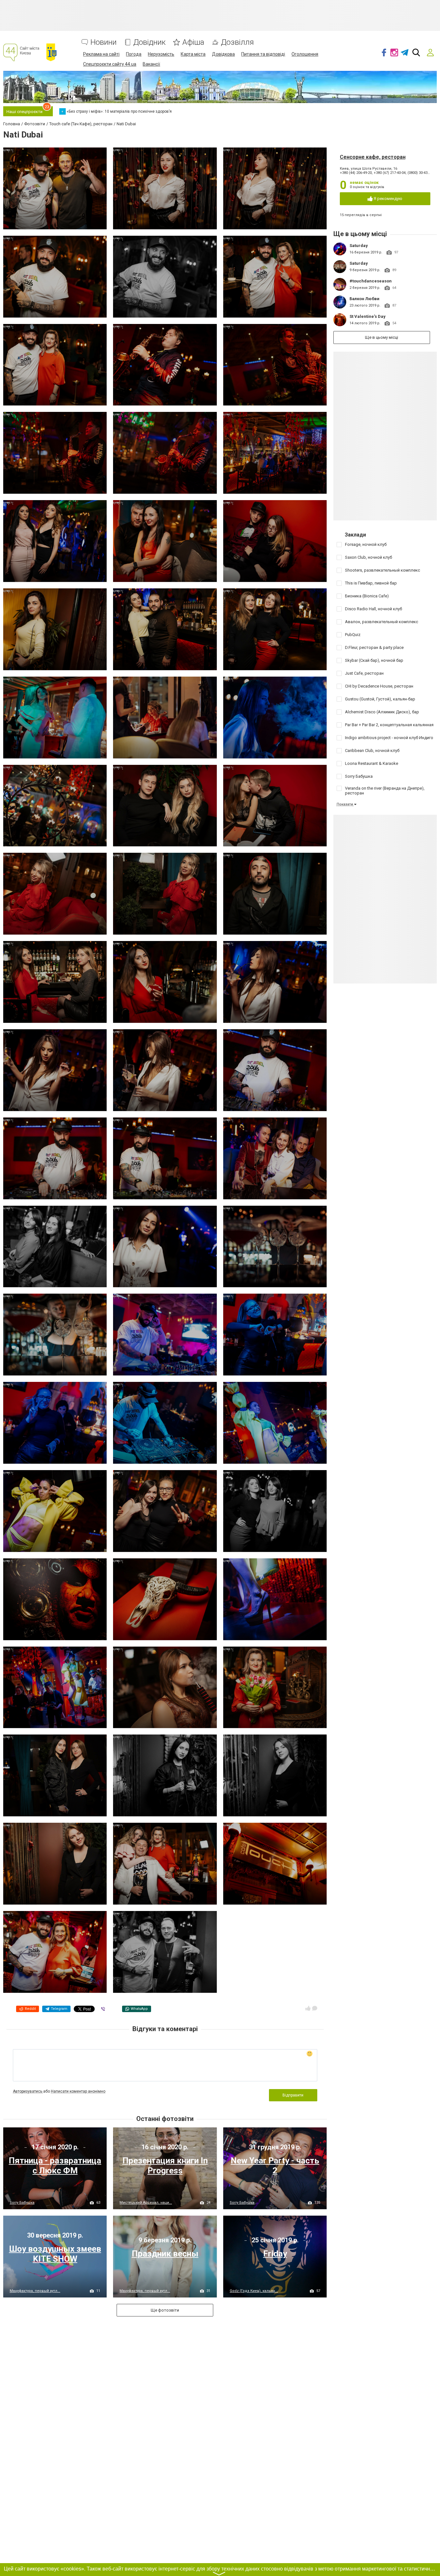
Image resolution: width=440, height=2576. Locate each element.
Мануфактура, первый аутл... (35, 2291)
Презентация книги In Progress (165, 2166)
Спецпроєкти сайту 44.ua (110, 64)
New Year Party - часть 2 (275, 2166)
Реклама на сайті (101, 54)
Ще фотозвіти (165, 2310)
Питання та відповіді (263, 54)
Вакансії (151, 64)
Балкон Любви (364, 299)
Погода (134, 54)
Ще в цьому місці (382, 337)
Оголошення (305, 54)
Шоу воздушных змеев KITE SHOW (55, 2254)
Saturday (359, 246)
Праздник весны (165, 2254)
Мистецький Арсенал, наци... (146, 2203)
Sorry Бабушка (22, 2203)
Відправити (293, 2095)
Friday (275, 2254)
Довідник (149, 42)
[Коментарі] (315, 2008)
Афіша (193, 42)
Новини (104, 42)
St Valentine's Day (368, 316)
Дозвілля (237, 42)
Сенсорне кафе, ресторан (373, 157)
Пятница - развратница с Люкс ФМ (55, 2166)
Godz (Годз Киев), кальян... (254, 2291)
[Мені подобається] (308, 2008)
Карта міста (193, 54)
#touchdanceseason (371, 281)
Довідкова (223, 54)
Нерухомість (161, 54)
